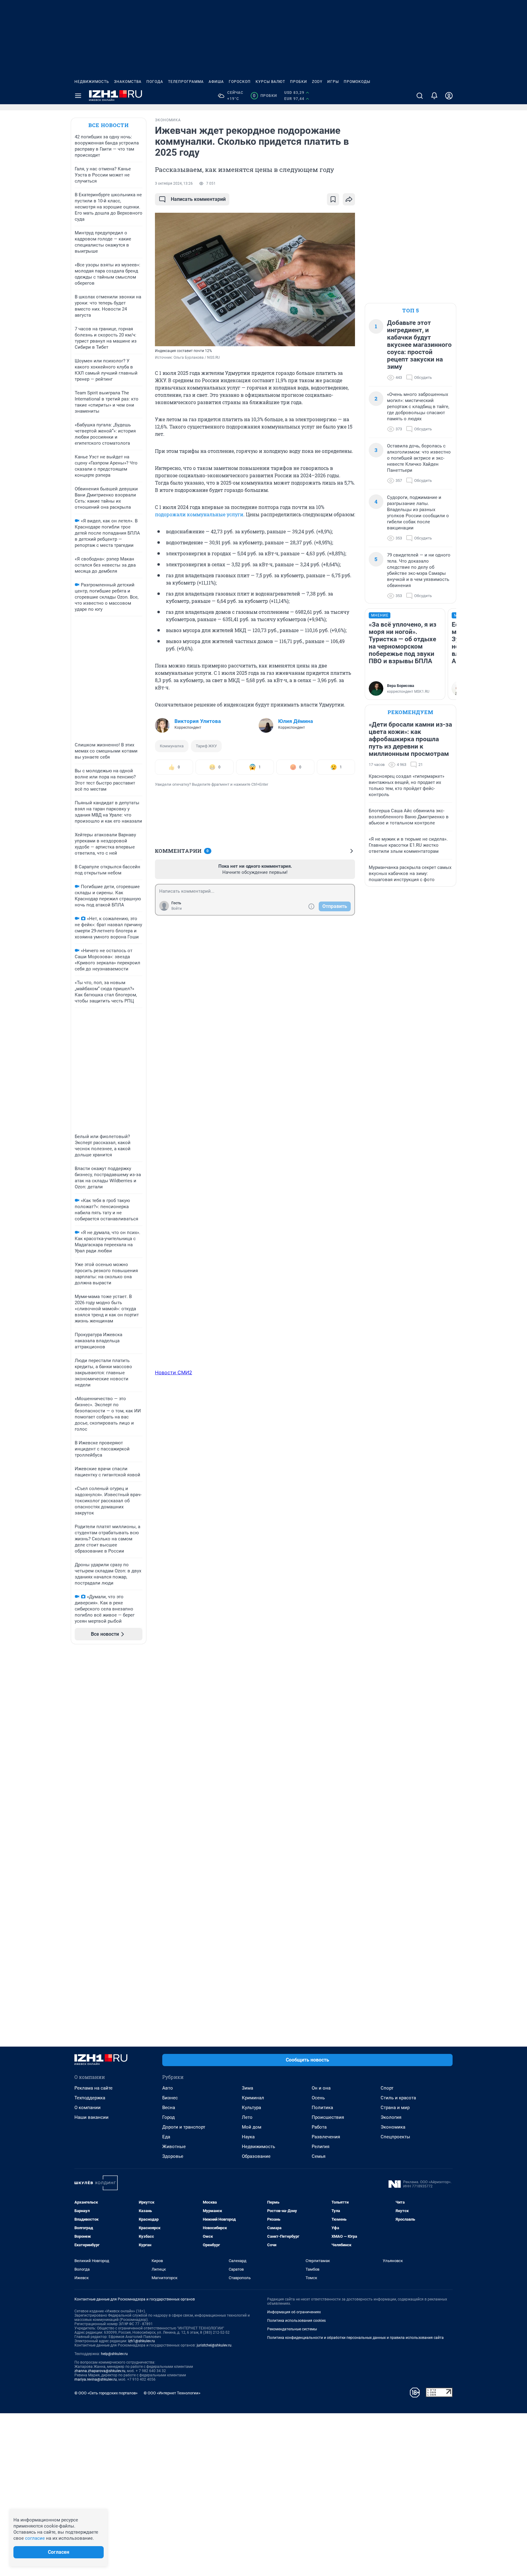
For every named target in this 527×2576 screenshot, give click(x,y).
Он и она (321, 2088)
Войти (177, 909)
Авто (168, 2088)
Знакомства (128, 82)
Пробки (299, 82)
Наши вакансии (91, 2117)
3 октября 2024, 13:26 (174, 183)
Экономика (393, 2127)
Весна (169, 2108)
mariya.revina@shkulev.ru (96, 2379)
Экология (391, 2117)
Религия (321, 2147)
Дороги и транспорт (184, 2127)
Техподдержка (90, 2098)
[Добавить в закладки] (333, 199)
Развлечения (326, 2137)
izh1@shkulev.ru (142, 2341)
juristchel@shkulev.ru (214, 2345)
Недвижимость (92, 82)
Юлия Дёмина (296, 721)
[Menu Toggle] (78, 96)
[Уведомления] (434, 96)
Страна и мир (395, 2108)
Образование (256, 2156)
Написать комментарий (198, 199)
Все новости (109, 125)
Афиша (216, 82)
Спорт (387, 2088)
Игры (333, 82)
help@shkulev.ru (114, 2354)
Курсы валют (270, 82)
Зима (247, 2088)
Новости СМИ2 (174, 1372)
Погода (155, 82)
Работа (319, 2127)
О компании (88, 2108)
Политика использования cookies (296, 2321)
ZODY (317, 82)
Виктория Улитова (198, 721)
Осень (318, 2098)
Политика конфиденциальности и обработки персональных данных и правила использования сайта (355, 2338)
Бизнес (170, 2098)
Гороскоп (240, 82)
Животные (174, 2147)
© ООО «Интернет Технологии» (172, 2393)
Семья (319, 2156)
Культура (251, 2108)
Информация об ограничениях (294, 2312)
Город (168, 2117)
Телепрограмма (186, 82)
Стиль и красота (398, 2098)
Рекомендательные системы (292, 2329)
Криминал (253, 2098)
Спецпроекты (395, 2137)
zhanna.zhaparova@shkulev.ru (100, 2371)
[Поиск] (420, 96)
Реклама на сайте (93, 2088)
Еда (166, 2137)
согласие (35, 2538)
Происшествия (328, 2117)
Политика (322, 2108)
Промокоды (357, 82)
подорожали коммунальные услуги (199, 514)
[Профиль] (449, 96)
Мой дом (252, 2127)
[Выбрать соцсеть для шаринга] (349, 199)
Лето (247, 2117)
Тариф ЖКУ (206, 746)
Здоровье (173, 2156)
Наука (248, 2137)
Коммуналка (172, 746)
